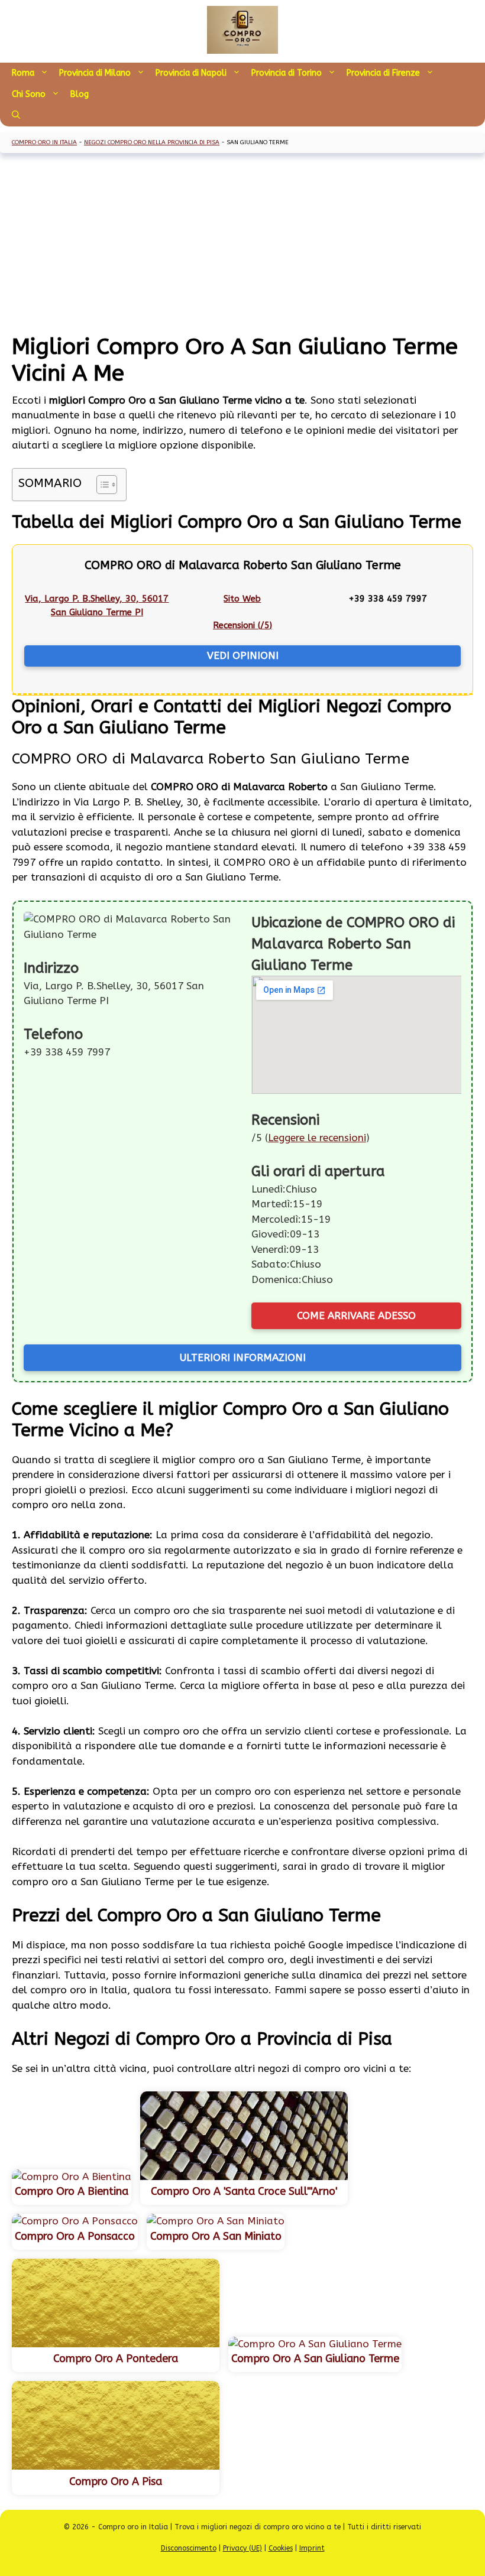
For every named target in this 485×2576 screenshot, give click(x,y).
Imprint (312, 2548)
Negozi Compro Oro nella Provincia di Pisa (152, 142)
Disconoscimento (189, 2548)
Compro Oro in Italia (44, 142)
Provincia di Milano (95, 73)
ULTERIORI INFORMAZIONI (243, 1357)
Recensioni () (242, 625)
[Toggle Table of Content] (101, 485)
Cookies (281, 2548)
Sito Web (242, 599)
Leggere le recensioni (317, 1138)
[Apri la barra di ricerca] (16, 116)
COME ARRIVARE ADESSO (356, 1315)
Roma (23, 73)
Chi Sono (29, 94)
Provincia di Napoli (191, 73)
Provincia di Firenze (383, 73)
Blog (80, 94)
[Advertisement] (242, 245)
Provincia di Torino (287, 73)
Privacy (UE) (242, 2548)
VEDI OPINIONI (243, 655)
